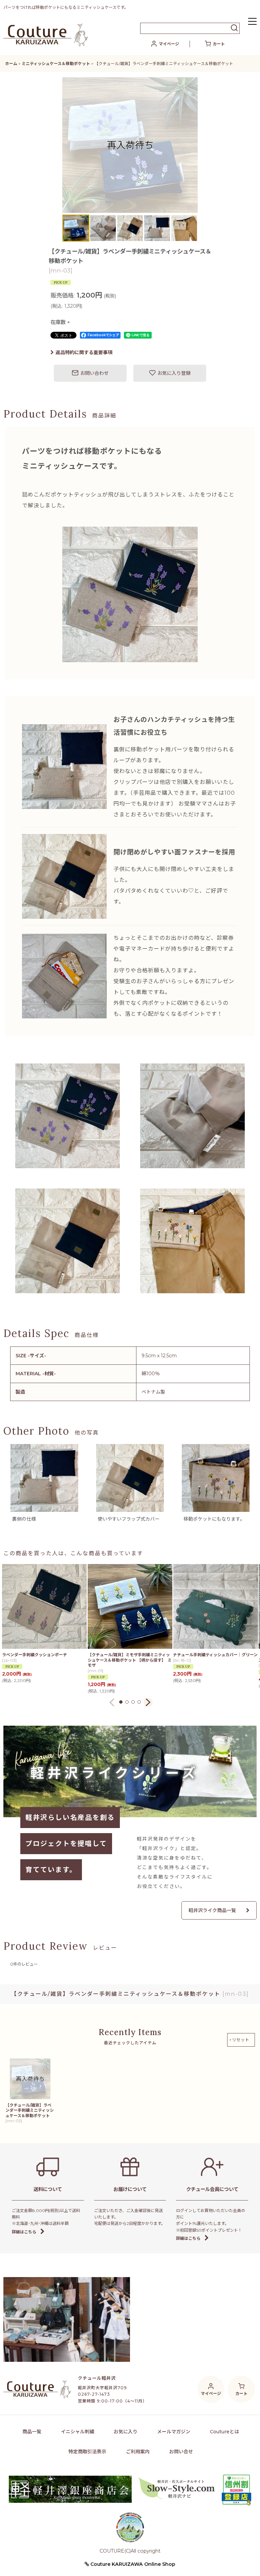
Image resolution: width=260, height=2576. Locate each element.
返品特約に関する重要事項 (84, 352)
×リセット (239, 2040)
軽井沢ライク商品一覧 (212, 1910)
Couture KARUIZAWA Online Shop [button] (132, 2564)
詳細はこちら (24, 2232)
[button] (252, 22)
